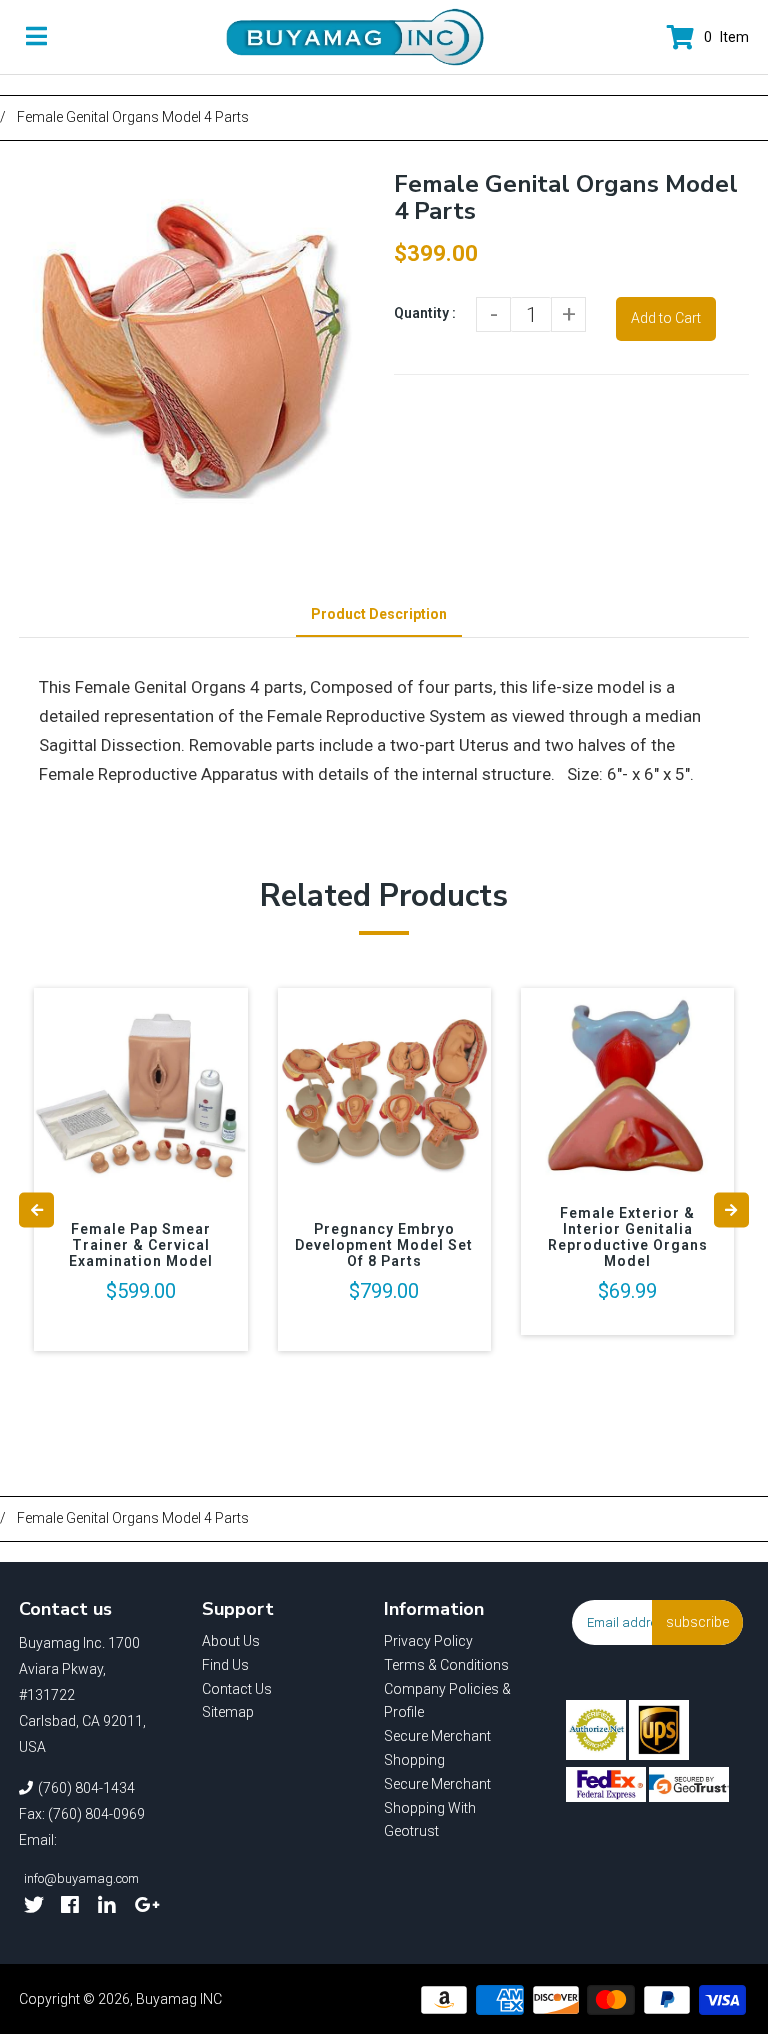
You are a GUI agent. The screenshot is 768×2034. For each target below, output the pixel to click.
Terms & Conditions (446, 1665)
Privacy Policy (428, 1641)
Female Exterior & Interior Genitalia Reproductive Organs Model (628, 1237)
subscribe (697, 1622)
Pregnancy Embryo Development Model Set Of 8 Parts (384, 1245)
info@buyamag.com (81, 1878)
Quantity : (425, 313)
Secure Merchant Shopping (437, 1748)
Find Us (225, 1665)
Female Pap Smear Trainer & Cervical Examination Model (141, 1245)
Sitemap (228, 1712)
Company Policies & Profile (447, 1701)
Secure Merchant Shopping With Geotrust (437, 1808)
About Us (231, 1641)
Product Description (379, 614)
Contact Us (237, 1689)
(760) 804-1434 (86, 1788)
